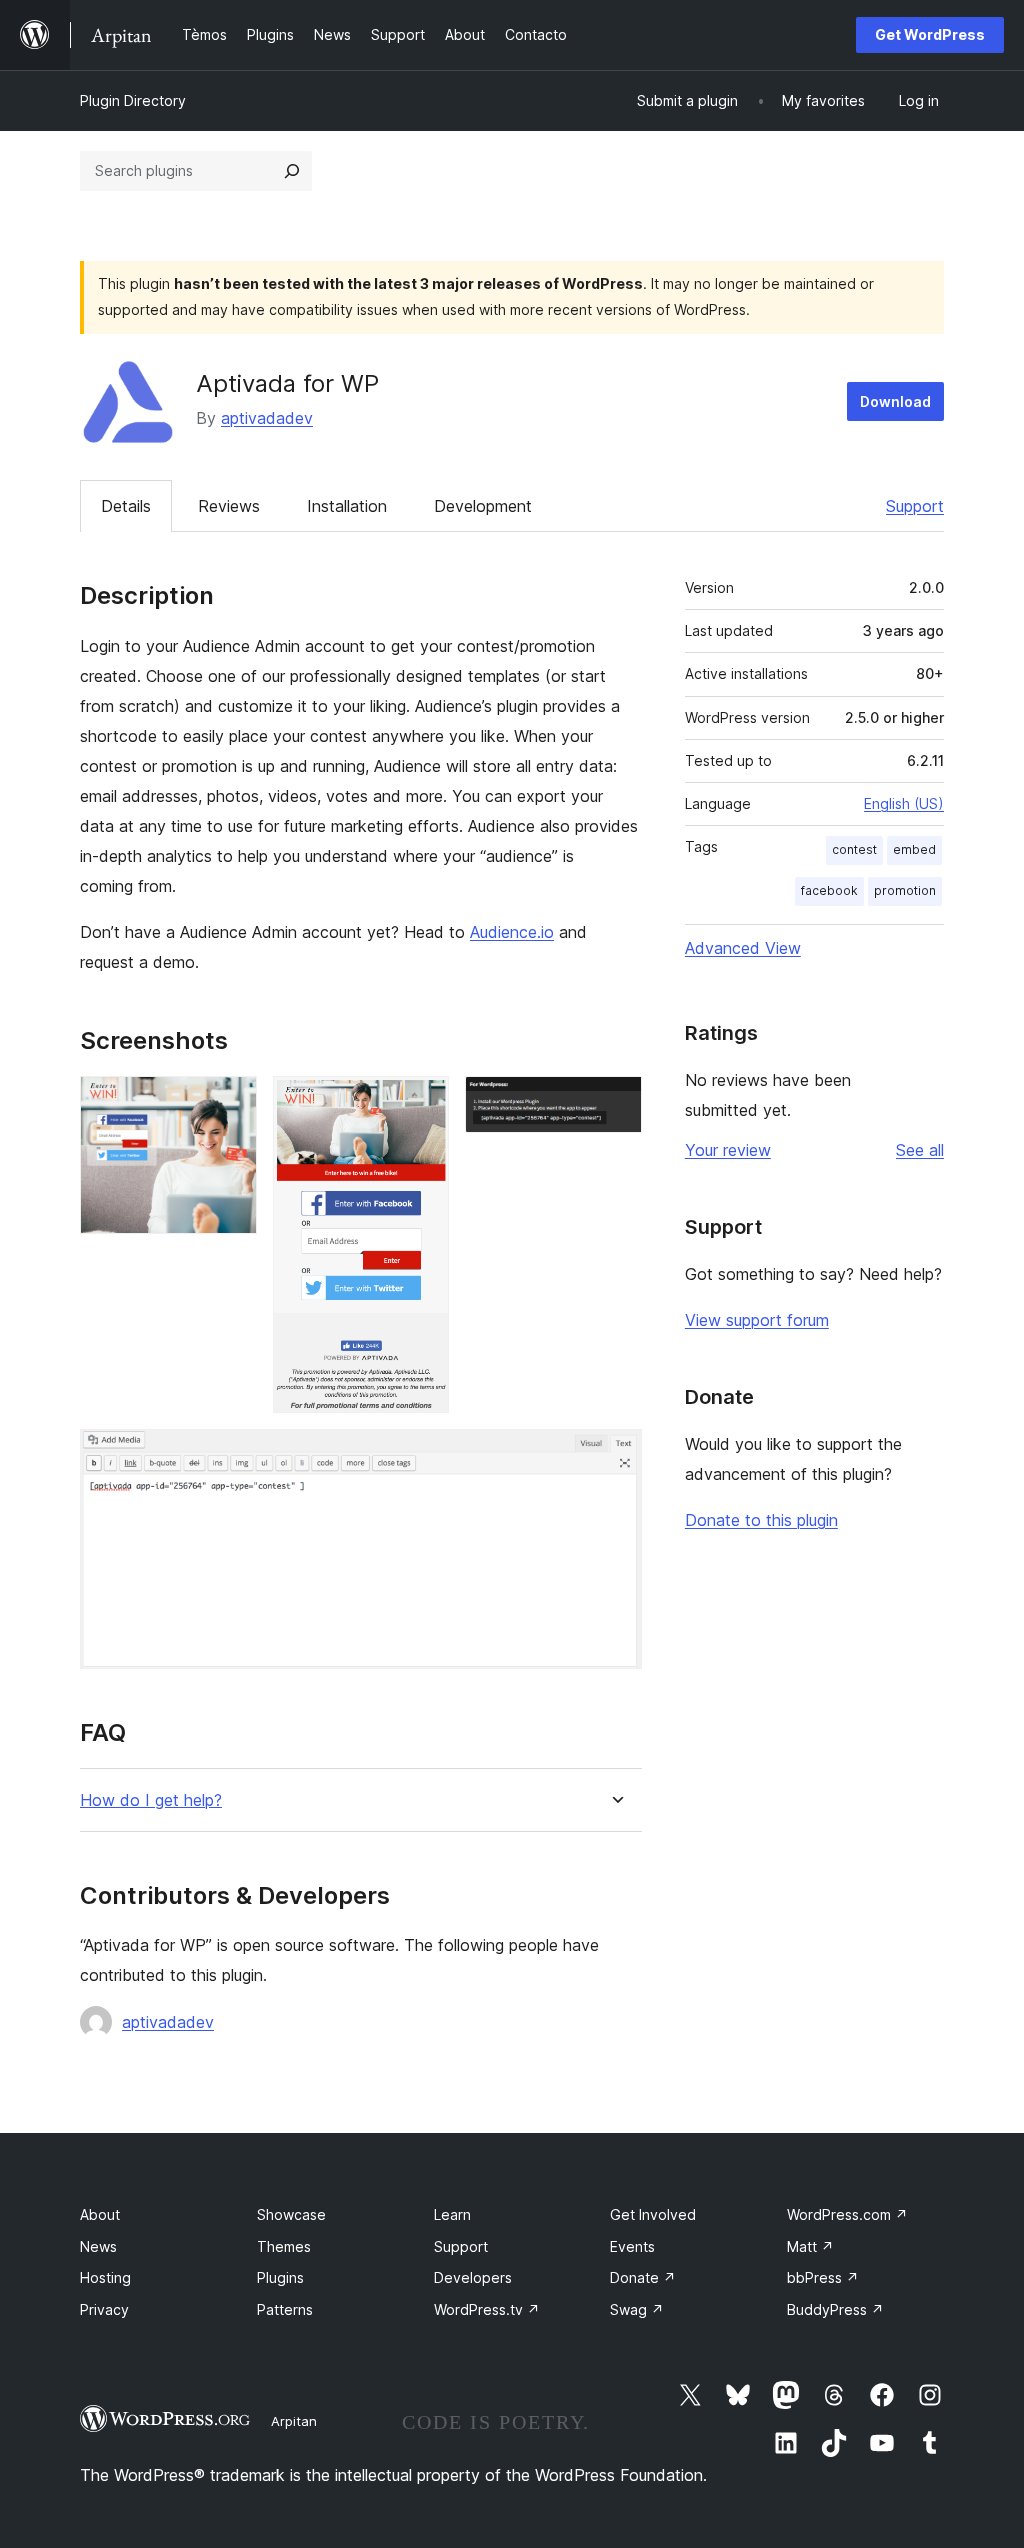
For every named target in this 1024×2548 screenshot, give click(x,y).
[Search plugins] (292, 171)
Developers (473, 2277)
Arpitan (294, 2421)
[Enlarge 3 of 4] (615, 1103)
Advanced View (743, 948)
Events (632, 2246)
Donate (643, 2277)
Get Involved (653, 2214)
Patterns (285, 2309)
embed (914, 849)
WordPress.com (847, 2214)
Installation (347, 506)
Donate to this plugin (761, 1520)
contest (854, 849)
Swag (637, 2309)
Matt (810, 2246)
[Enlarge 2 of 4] (422, 1103)
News (98, 2246)
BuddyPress (835, 2309)
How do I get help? (151, 1800)
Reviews (229, 506)
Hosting (105, 2277)
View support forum (757, 1320)
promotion (905, 890)
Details (126, 506)
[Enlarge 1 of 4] (230, 1103)
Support (915, 506)
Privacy (104, 2309)
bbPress (823, 2277)
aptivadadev (267, 418)
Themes (284, 2246)
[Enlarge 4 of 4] (615, 1456)
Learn (452, 2214)
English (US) (904, 803)
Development (483, 506)
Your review (728, 1150)
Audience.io (512, 932)
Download (895, 401)
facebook (829, 890)
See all (920, 1150)
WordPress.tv (487, 2309)
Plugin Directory (133, 100)
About (100, 2214)
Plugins (280, 2277)
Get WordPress (930, 34)
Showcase (291, 2214)
